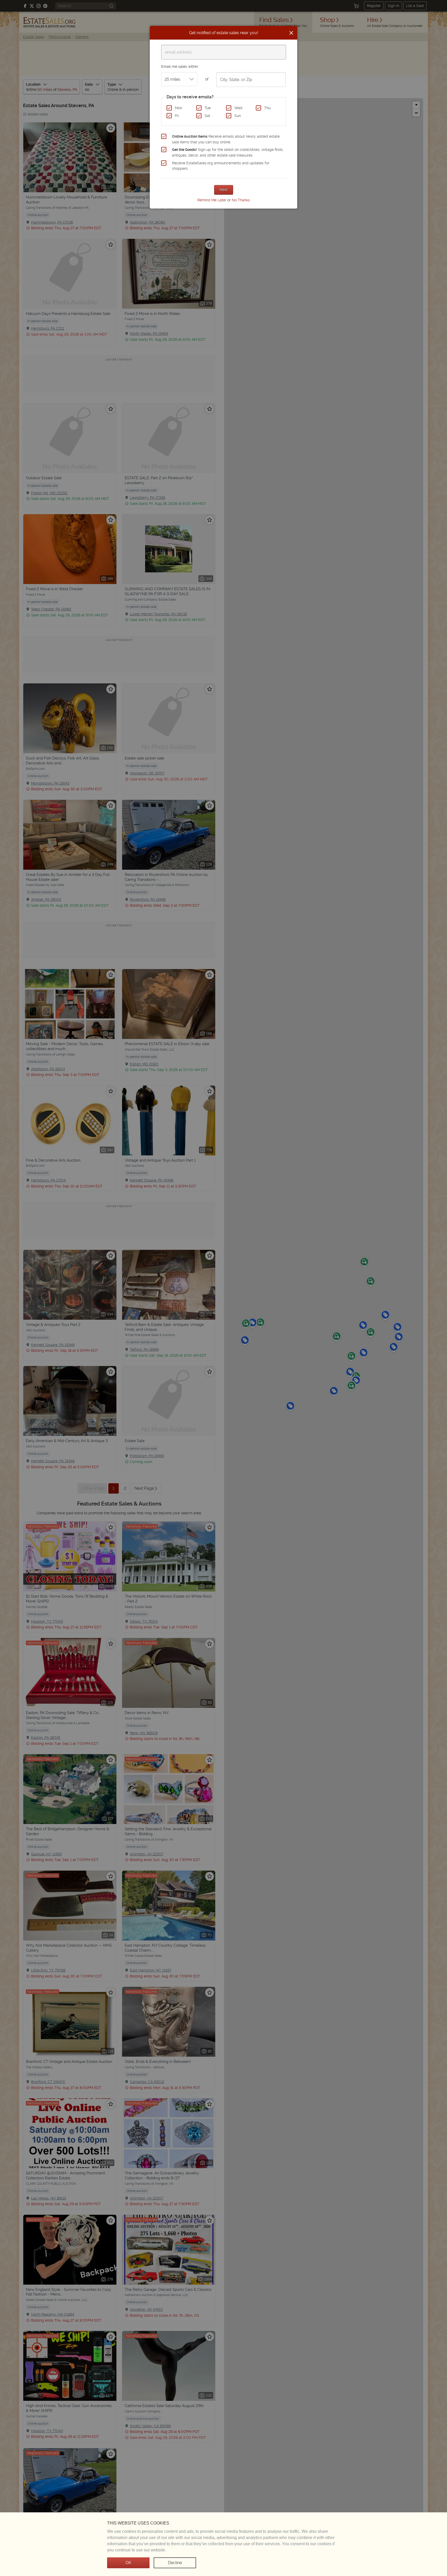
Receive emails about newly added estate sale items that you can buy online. (226, 139)
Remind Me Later (212, 200)
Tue (208, 108)
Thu (267, 108)
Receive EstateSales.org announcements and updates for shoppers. (221, 166)
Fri (177, 116)
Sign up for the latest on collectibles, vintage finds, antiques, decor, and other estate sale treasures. (228, 152)
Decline (175, 2563)
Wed (238, 108)
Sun (238, 116)
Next (224, 190)
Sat (207, 116)
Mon (178, 108)
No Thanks (241, 200)
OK (128, 2563)
